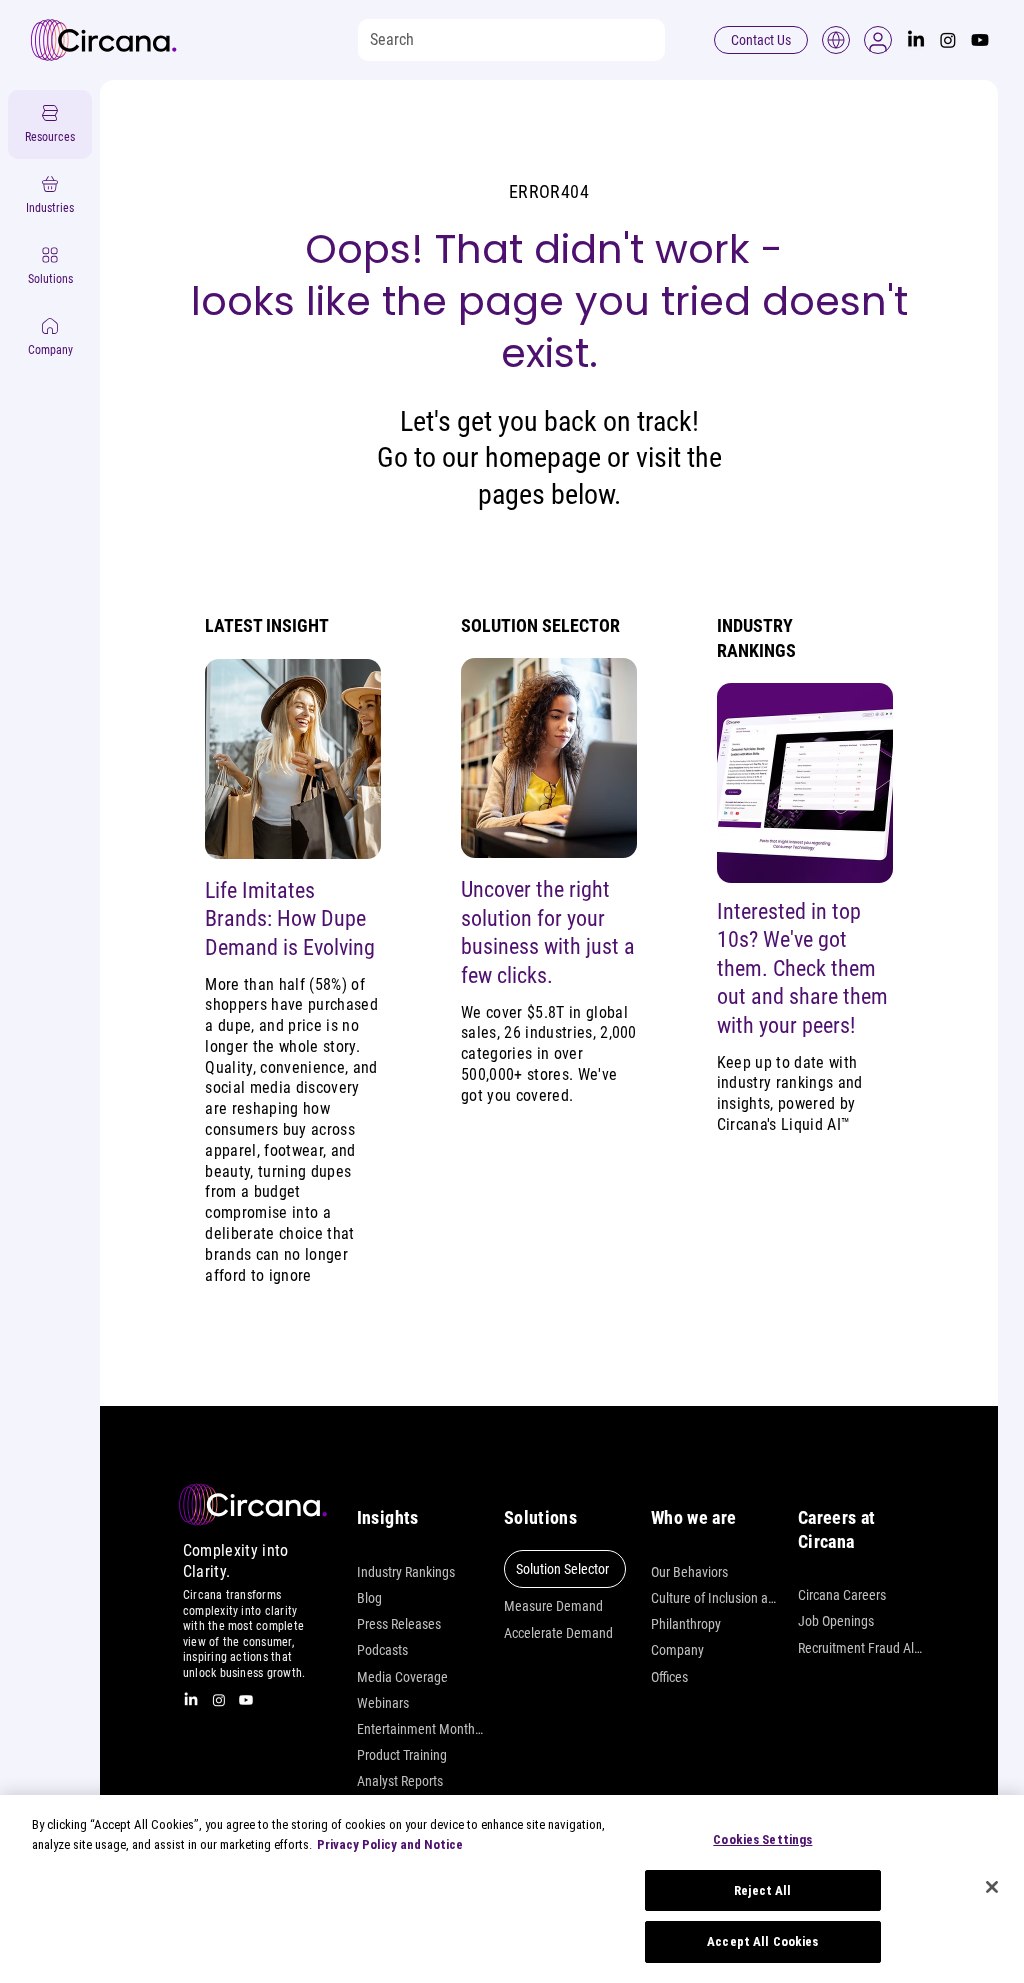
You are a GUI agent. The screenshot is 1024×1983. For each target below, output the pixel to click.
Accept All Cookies (762, 1941)
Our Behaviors (689, 1572)
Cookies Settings (762, 1839)
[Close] (992, 1887)
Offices (669, 1677)
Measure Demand (553, 1606)
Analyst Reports (400, 1781)
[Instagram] (948, 40)
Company (677, 1650)
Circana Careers (842, 1595)
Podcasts (382, 1650)
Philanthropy (686, 1624)
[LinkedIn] (916, 40)
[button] (878, 40)
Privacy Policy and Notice (390, 1844)
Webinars (383, 1703)
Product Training (402, 1755)
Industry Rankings (406, 1572)
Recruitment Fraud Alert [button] (861, 1648)
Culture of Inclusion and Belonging (714, 1598)
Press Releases (399, 1624)
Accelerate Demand (558, 1633)
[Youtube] (980, 40)
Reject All (762, 1890)
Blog (369, 1598)
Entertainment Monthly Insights (420, 1729)
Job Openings (836, 1621)
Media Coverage (402, 1677)
